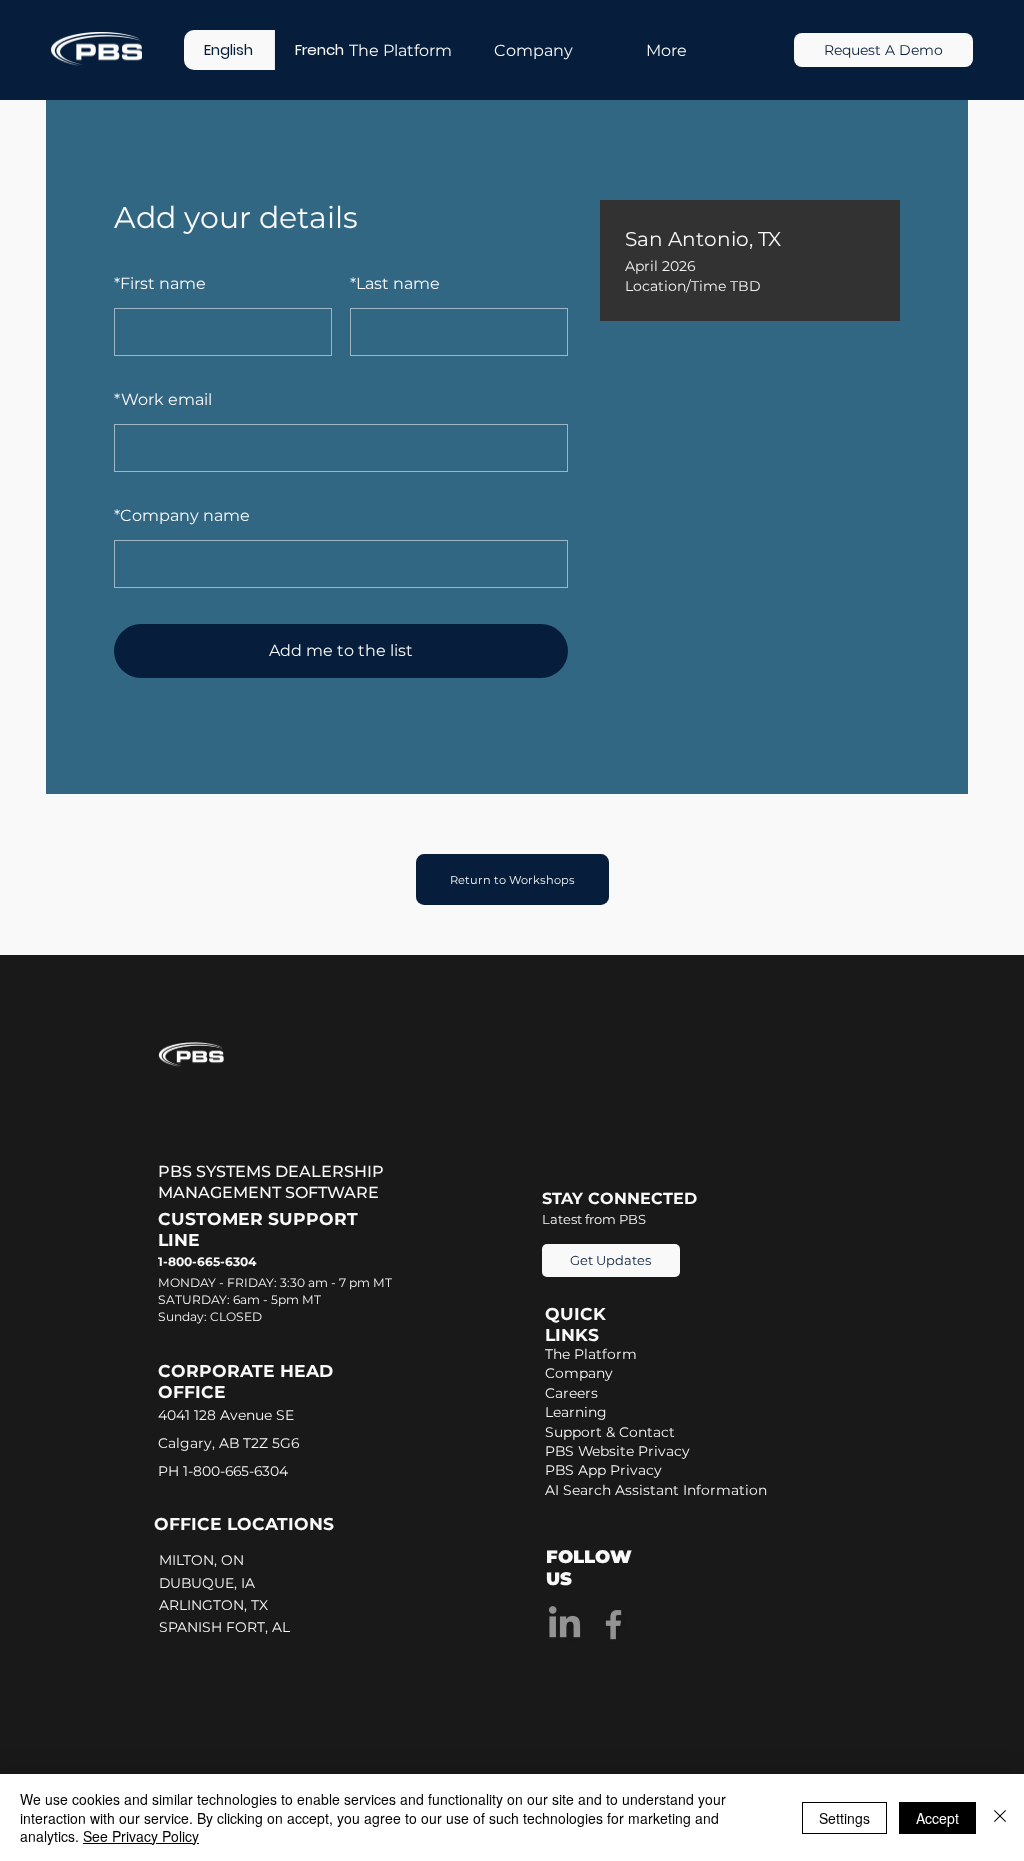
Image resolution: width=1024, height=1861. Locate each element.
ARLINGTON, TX (217, 1605)
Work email (163, 399)
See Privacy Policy (141, 1836)
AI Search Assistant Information (656, 1490)
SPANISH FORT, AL (226, 1627)
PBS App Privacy (603, 1470)
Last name (395, 283)
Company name (182, 515)
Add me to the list (341, 650)
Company (579, 1373)
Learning (576, 1412)
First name (160, 283)
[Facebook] (613, 1624)
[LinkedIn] (564, 1624)
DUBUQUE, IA (211, 1583)
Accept (937, 1818)
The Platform (591, 1354)
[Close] (1000, 1817)
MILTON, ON (203, 1560)
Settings (844, 1818)
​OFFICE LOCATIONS (244, 1523)
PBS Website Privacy (617, 1451)
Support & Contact (610, 1432)
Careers (571, 1393)
